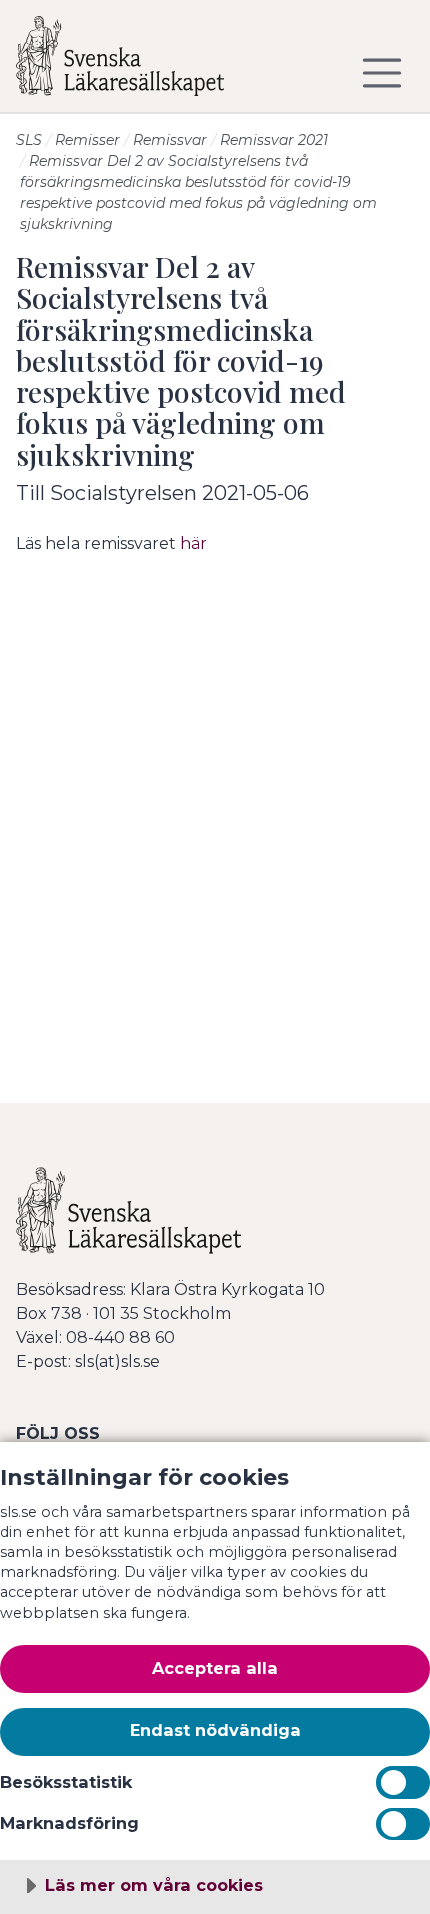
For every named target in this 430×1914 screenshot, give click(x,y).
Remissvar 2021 (274, 140)
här (193, 543)
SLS (29, 140)
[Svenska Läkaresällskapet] (136, 64)
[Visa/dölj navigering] (382, 73)
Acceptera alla (215, 1668)
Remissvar (170, 140)
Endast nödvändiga (215, 1730)
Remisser (87, 140)
